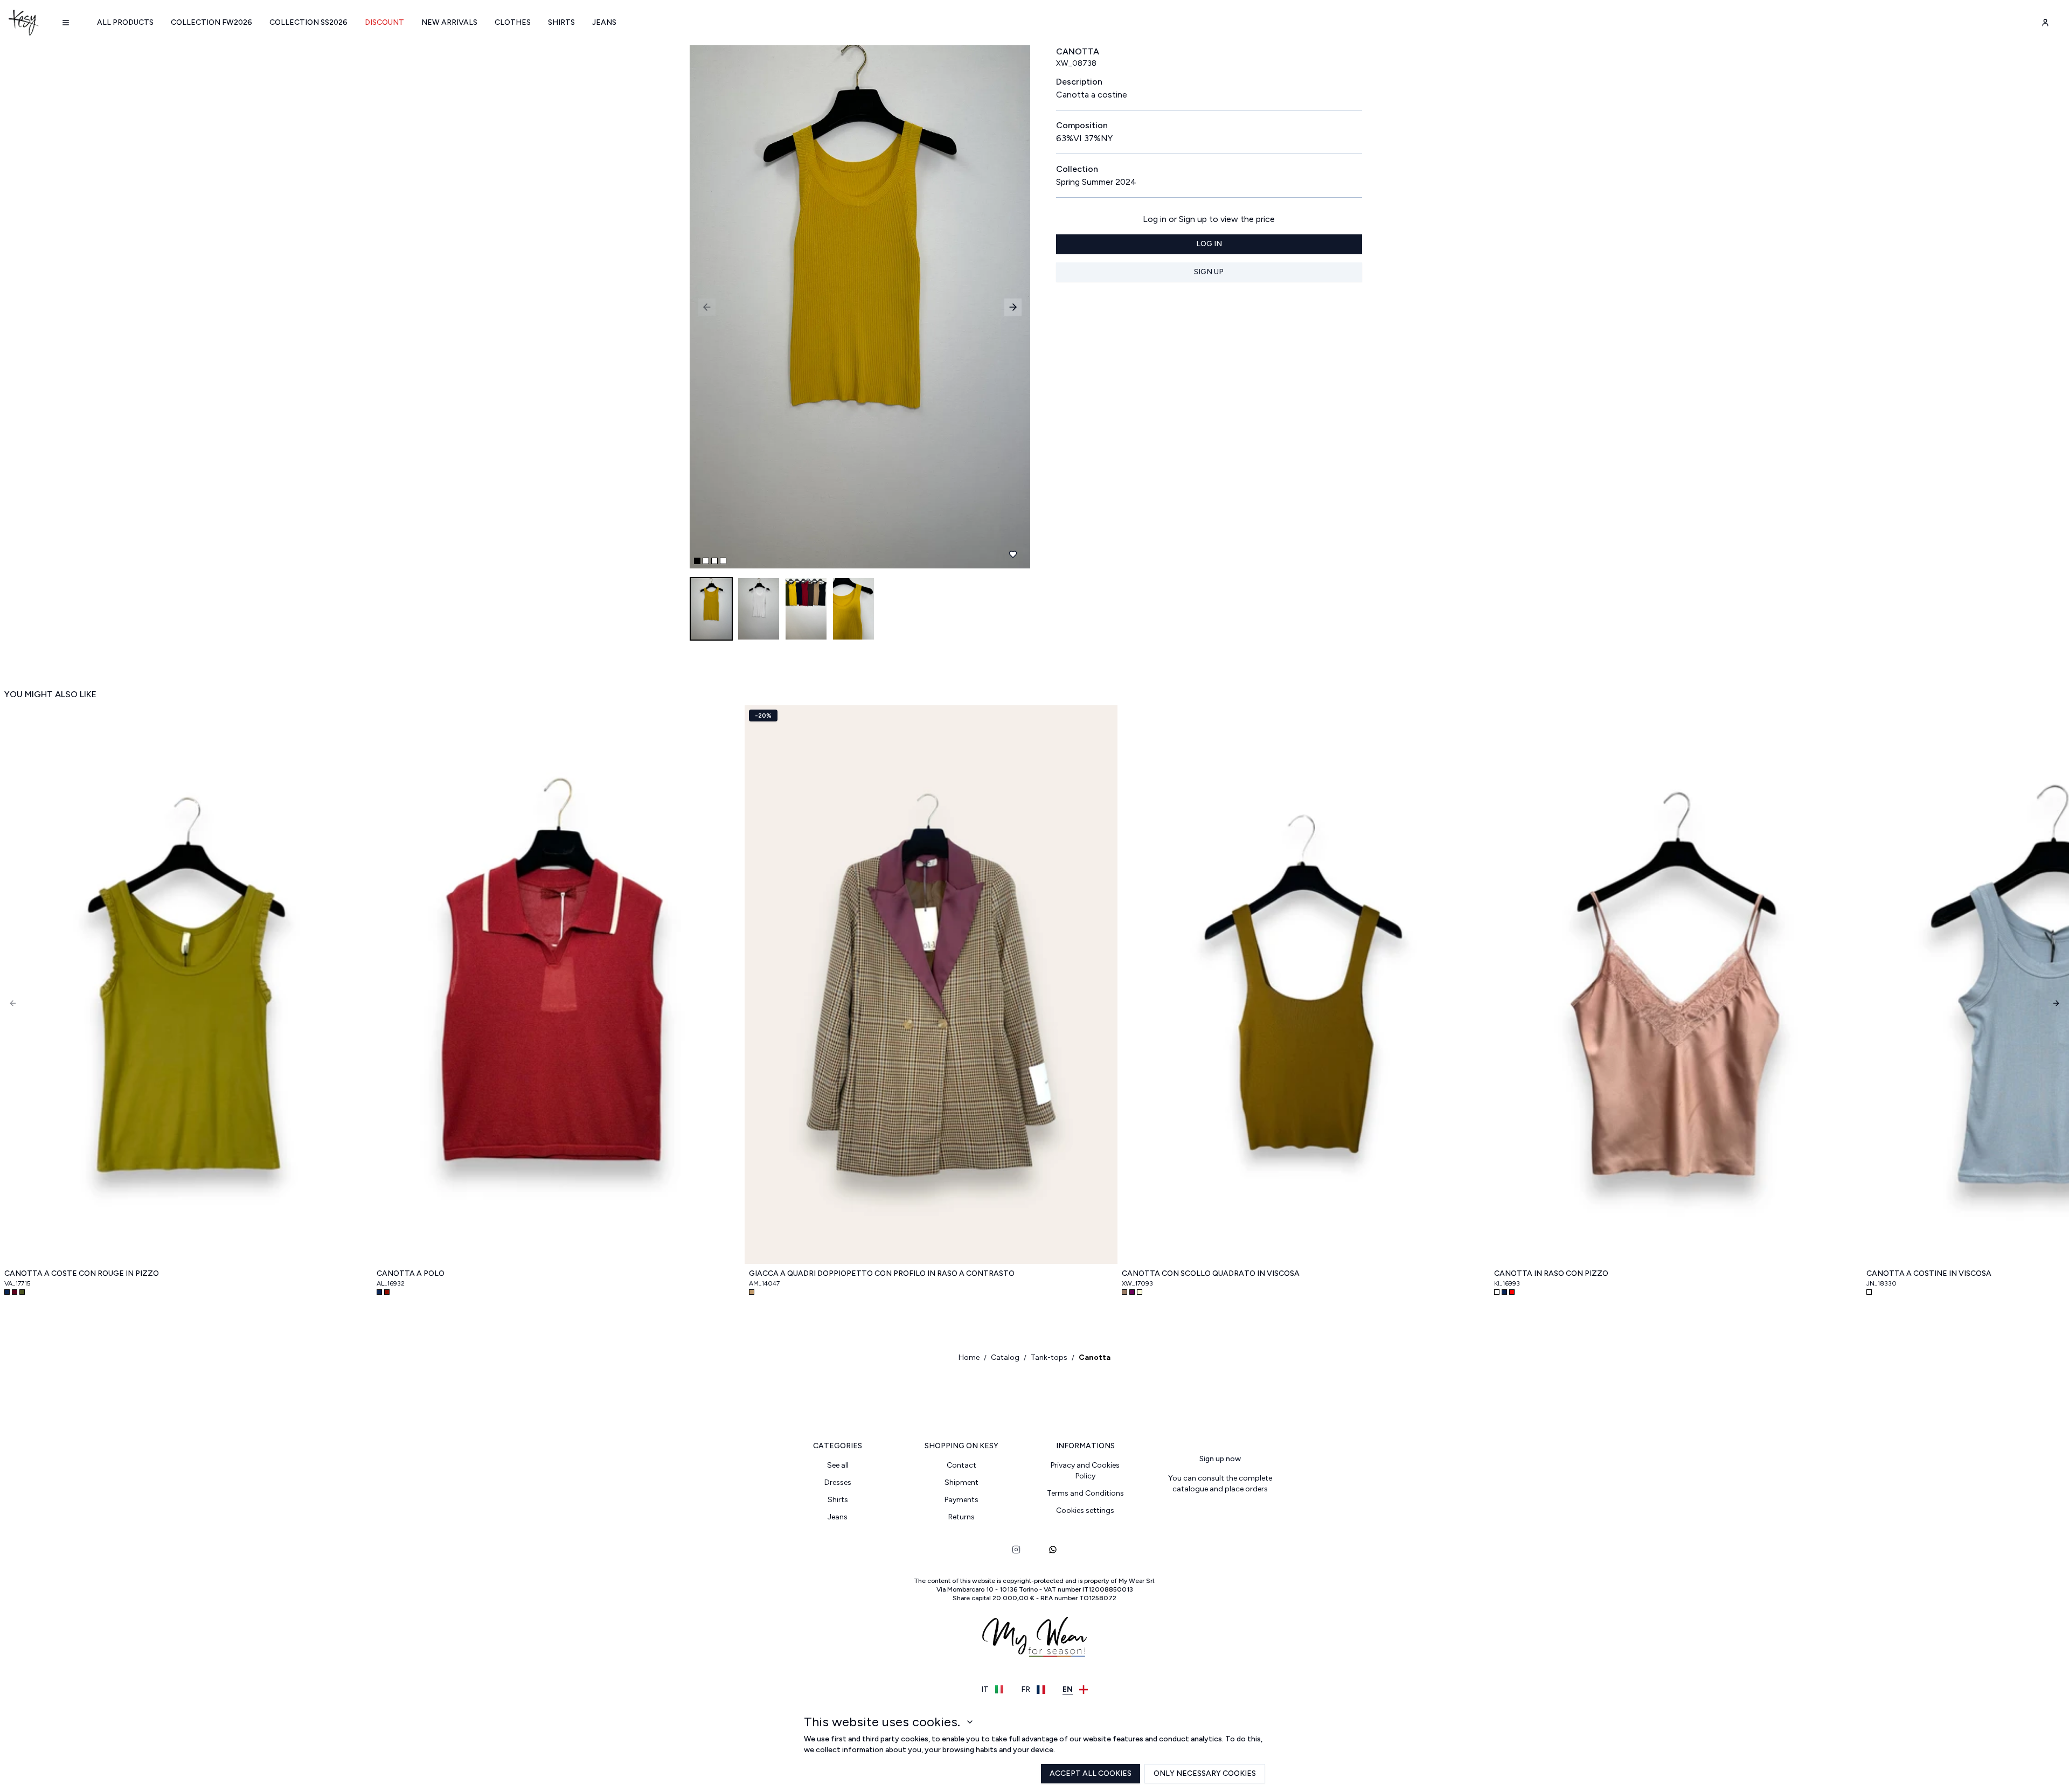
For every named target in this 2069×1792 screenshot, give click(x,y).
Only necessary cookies (1205, 1773)
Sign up (1209, 272)
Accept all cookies (1091, 1773)
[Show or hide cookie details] (970, 1722)
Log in (1209, 244)
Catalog (1005, 1357)
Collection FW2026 (211, 22)
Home (969, 1357)
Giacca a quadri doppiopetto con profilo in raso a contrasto (882, 1273)
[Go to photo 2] (706, 561)
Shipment (961, 1482)
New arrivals (449, 22)
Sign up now (1220, 1459)
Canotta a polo (411, 1273)
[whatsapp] (1053, 1550)
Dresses (838, 1482)
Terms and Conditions (1085, 1493)
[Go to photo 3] (714, 561)
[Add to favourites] (1013, 554)
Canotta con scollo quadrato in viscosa (1211, 1273)
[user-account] (2045, 23)
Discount (384, 22)
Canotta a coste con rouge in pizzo (82, 1273)
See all (838, 1465)
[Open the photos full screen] (856, 307)
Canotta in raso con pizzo (1551, 1273)
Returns (961, 1517)
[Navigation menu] (66, 23)
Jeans (604, 22)
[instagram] (1016, 1550)
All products (125, 22)
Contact (961, 1465)
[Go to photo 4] (723, 561)
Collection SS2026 (308, 22)
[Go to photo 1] (697, 561)
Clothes (513, 22)
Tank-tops (1049, 1357)
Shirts (561, 22)
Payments (961, 1500)
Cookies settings (1085, 1510)
